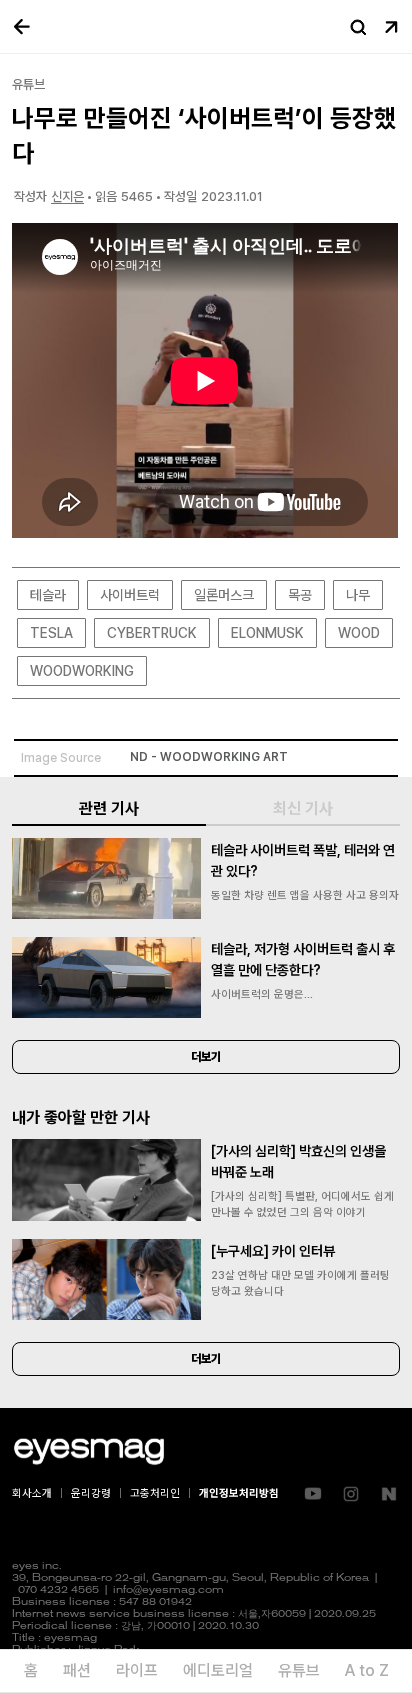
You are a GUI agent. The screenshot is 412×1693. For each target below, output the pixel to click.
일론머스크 (224, 595)
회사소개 (32, 1493)
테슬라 (48, 595)
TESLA (51, 633)
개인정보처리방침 (239, 1493)
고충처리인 (155, 1493)
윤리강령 (91, 1493)
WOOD (359, 633)
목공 (300, 595)
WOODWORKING (82, 671)
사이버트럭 (130, 595)
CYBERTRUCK (152, 633)
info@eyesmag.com (168, 1590)
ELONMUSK (267, 633)
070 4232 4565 (58, 1590)
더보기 (206, 1057)
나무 (358, 595)
